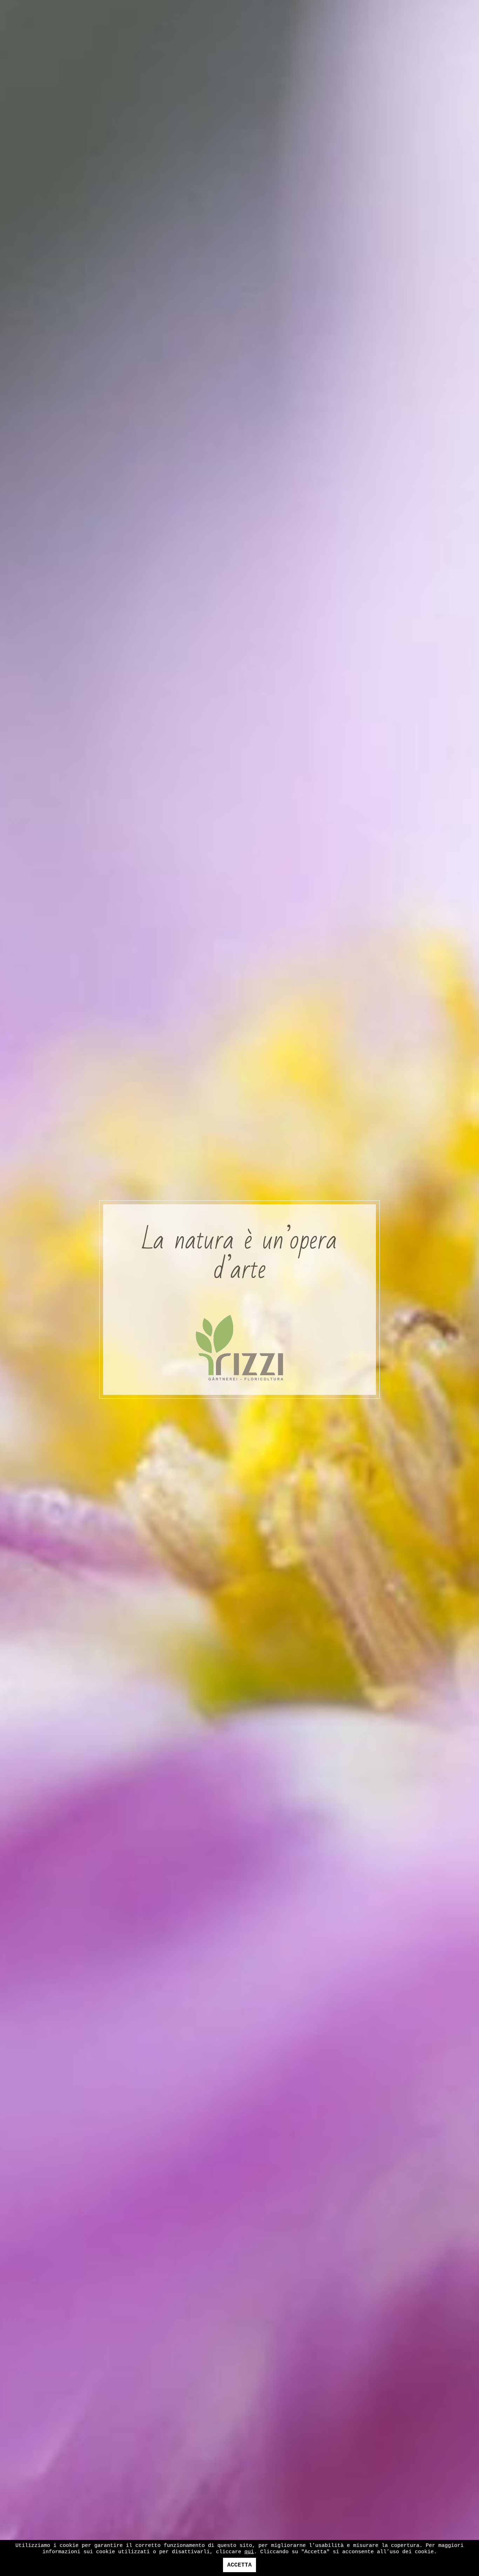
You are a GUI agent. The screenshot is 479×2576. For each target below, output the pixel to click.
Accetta (239, 2565)
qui (249, 2552)
